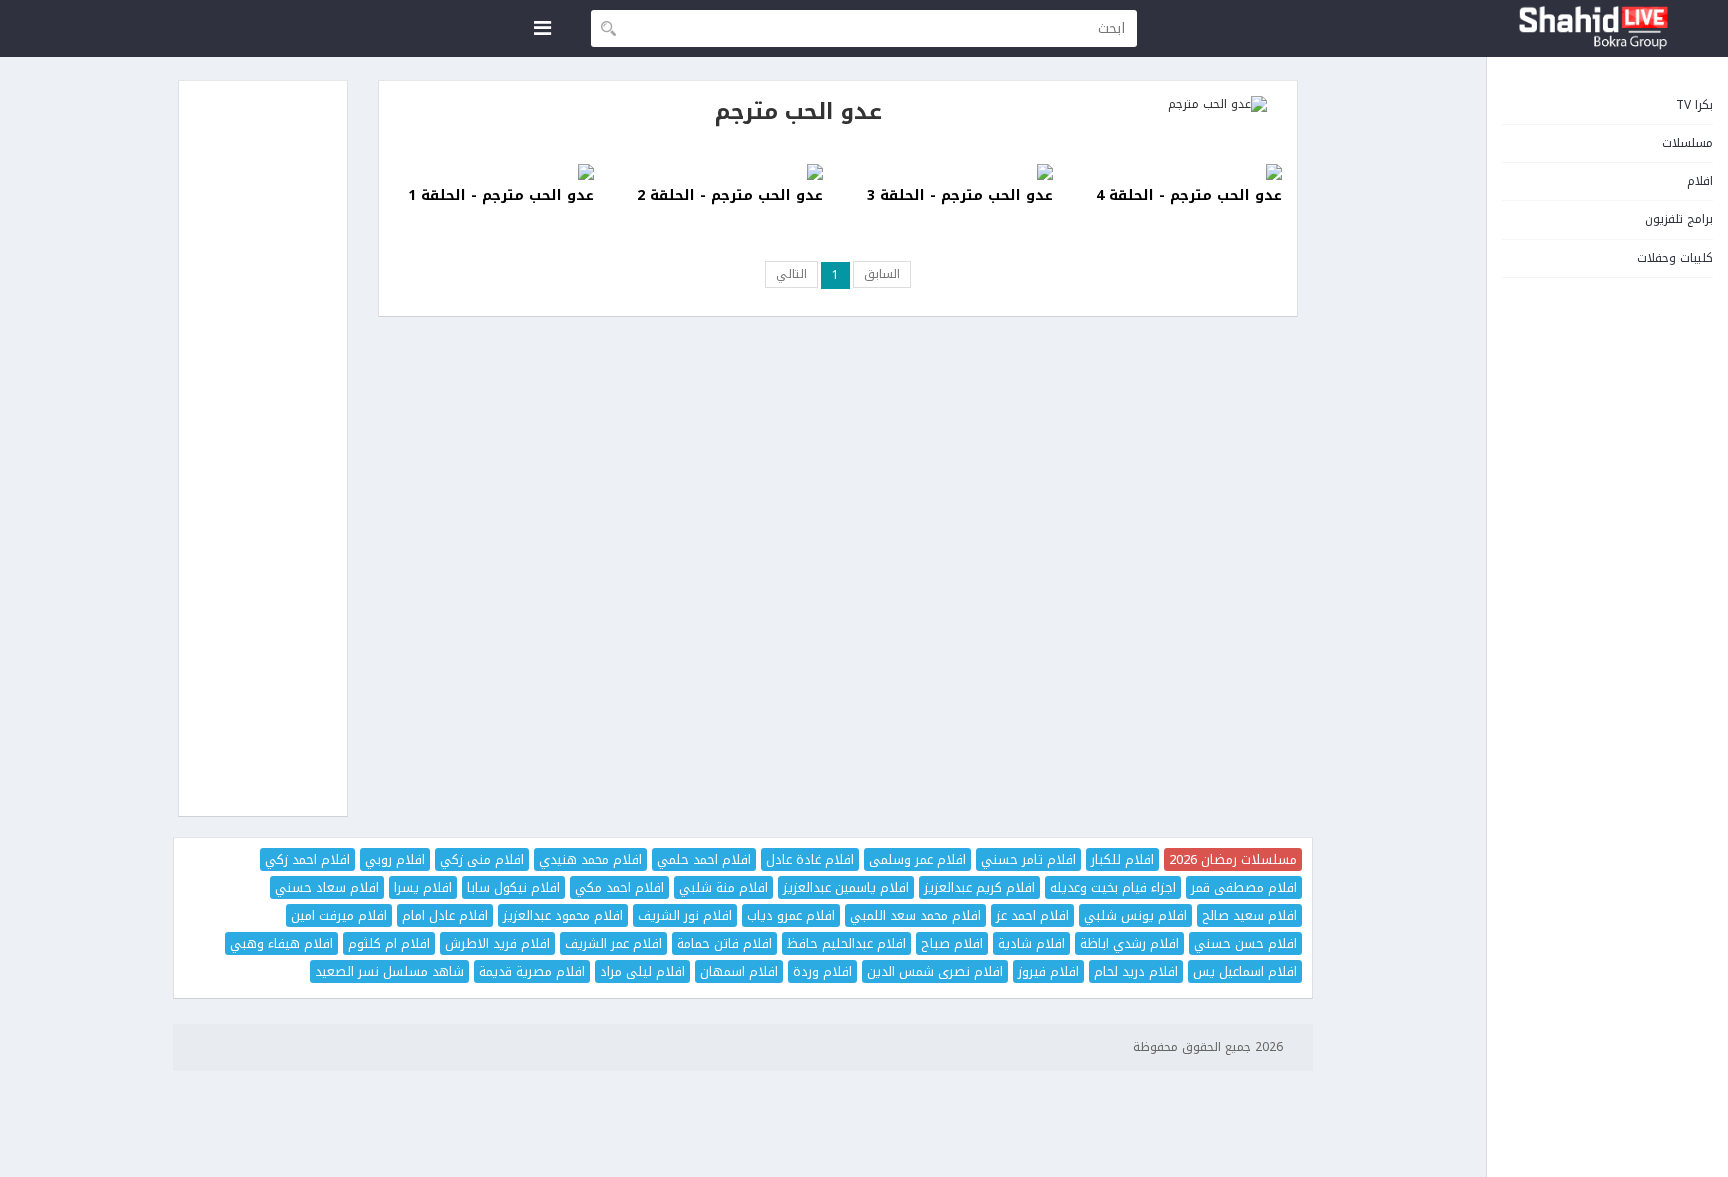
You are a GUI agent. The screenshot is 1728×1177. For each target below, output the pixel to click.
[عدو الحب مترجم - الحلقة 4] (1183, 172)
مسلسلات (1687, 143)
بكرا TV (1694, 105)
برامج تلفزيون (1679, 219)
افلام (1700, 181)
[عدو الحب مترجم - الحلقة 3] (953, 172)
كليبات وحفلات (1675, 258)
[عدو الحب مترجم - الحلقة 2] (724, 172)
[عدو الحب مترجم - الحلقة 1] (494, 172)
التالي (791, 274)
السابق (882, 274)
